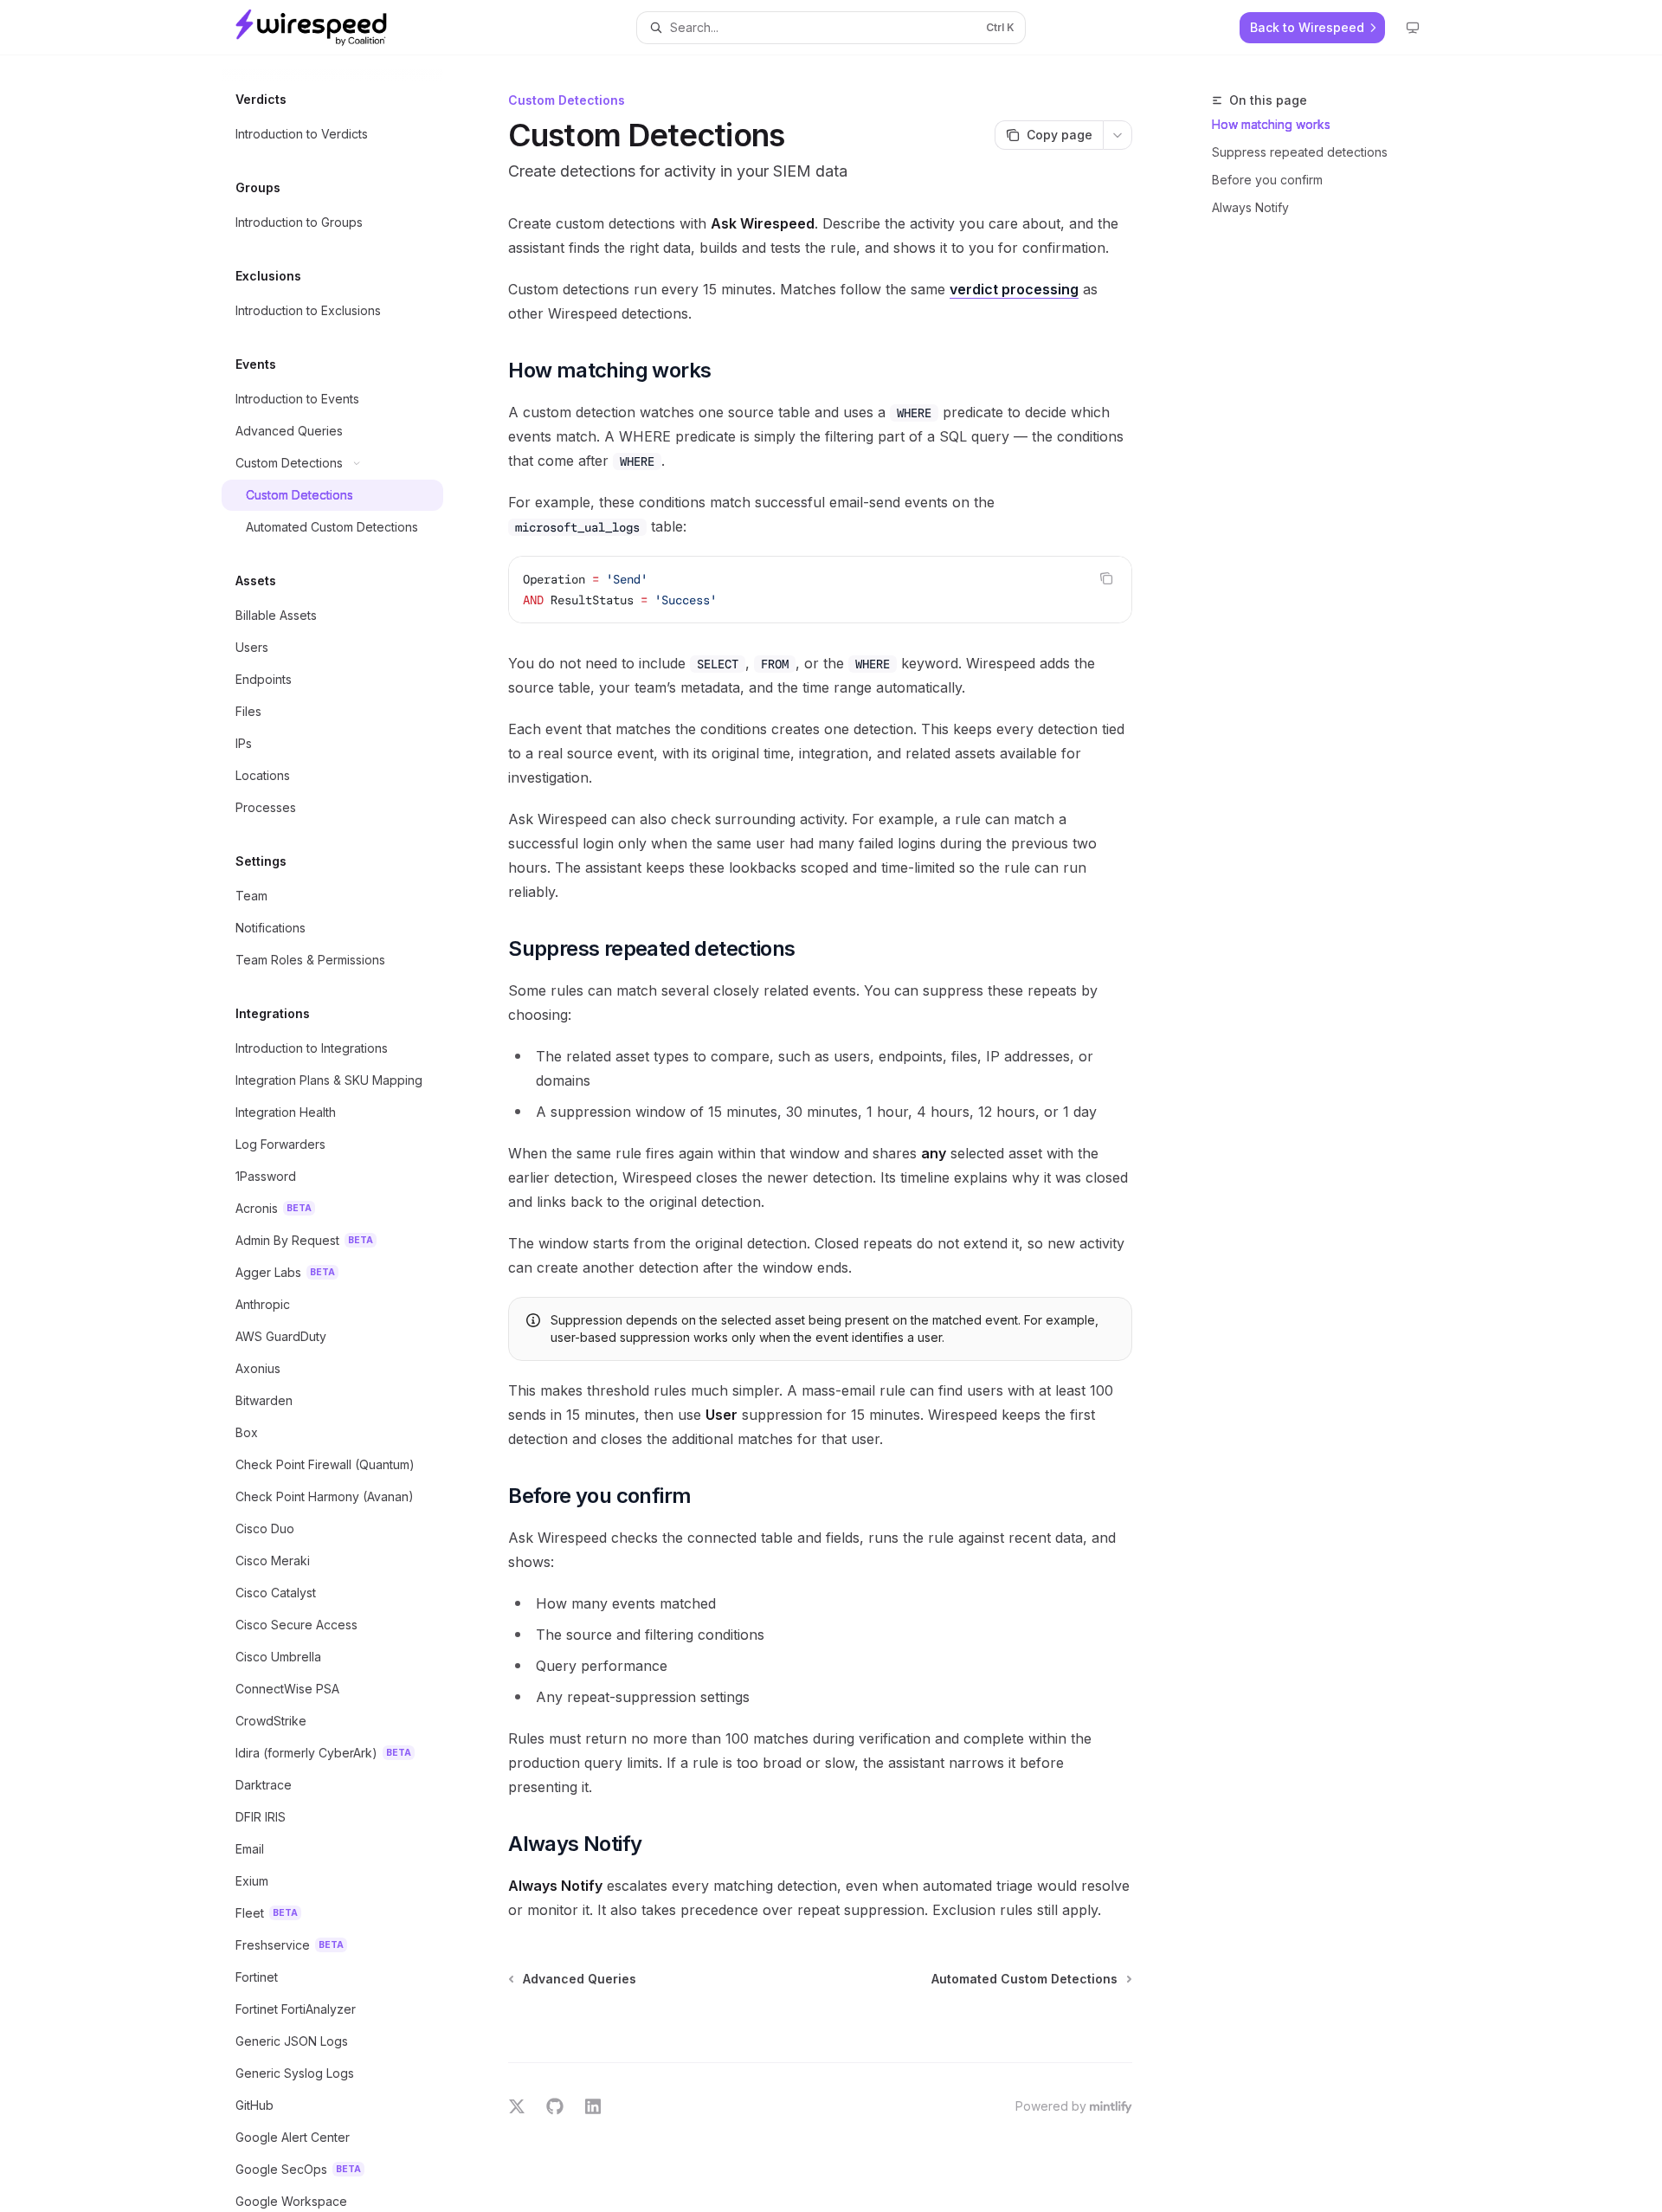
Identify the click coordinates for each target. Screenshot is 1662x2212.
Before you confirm (1267, 180)
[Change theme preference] (1413, 28)
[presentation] (346, 1134)
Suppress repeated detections (1300, 152)
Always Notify (1250, 207)
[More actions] (1118, 135)
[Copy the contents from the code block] (1106, 578)
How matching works (1271, 124)
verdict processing (1014, 289)
